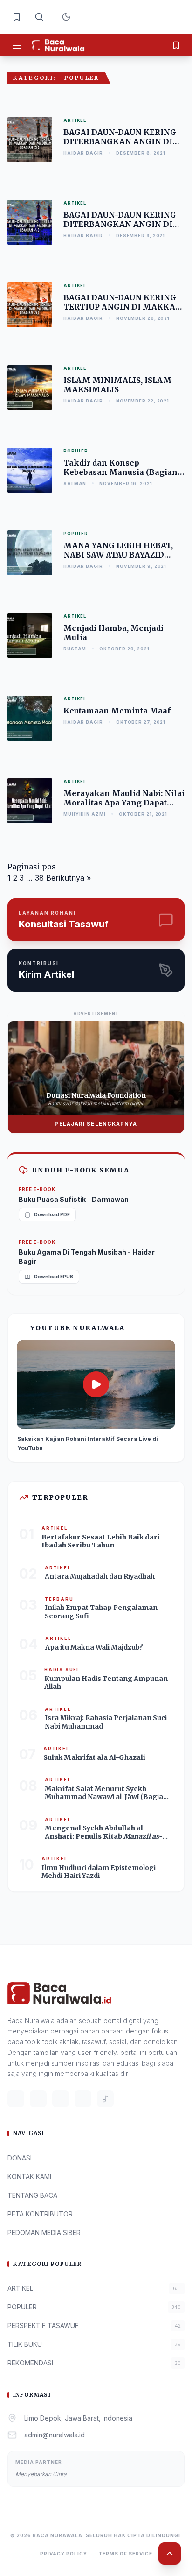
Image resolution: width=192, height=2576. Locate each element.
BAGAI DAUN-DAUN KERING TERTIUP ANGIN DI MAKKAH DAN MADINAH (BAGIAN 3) (123, 307)
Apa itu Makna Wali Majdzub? (94, 1647)
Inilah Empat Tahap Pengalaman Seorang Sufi (101, 1612)
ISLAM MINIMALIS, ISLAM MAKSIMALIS (117, 385)
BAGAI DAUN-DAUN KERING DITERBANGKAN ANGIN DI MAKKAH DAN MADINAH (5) (121, 141)
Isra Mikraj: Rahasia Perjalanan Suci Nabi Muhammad (106, 1722)
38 (39, 878)
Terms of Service (125, 2554)
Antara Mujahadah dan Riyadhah (100, 1576)
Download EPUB (54, 1277)
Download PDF (52, 1214)
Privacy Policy (64, 2554)
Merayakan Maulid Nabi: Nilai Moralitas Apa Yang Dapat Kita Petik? (124, 803)
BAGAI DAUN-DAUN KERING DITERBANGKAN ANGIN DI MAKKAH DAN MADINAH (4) (121, 224)
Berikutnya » (69, 878)
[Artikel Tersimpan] (17, 17)
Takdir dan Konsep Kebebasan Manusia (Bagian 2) (120, 472)
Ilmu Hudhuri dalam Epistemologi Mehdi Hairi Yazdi (99, 1872)
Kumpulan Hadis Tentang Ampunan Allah (106, 1683)
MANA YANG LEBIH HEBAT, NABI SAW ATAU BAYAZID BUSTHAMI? (118, 555)
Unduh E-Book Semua (80, 1170)
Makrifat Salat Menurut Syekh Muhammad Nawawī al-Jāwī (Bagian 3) (106, 1797)
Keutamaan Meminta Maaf (117, 711)
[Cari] (39, 17)
